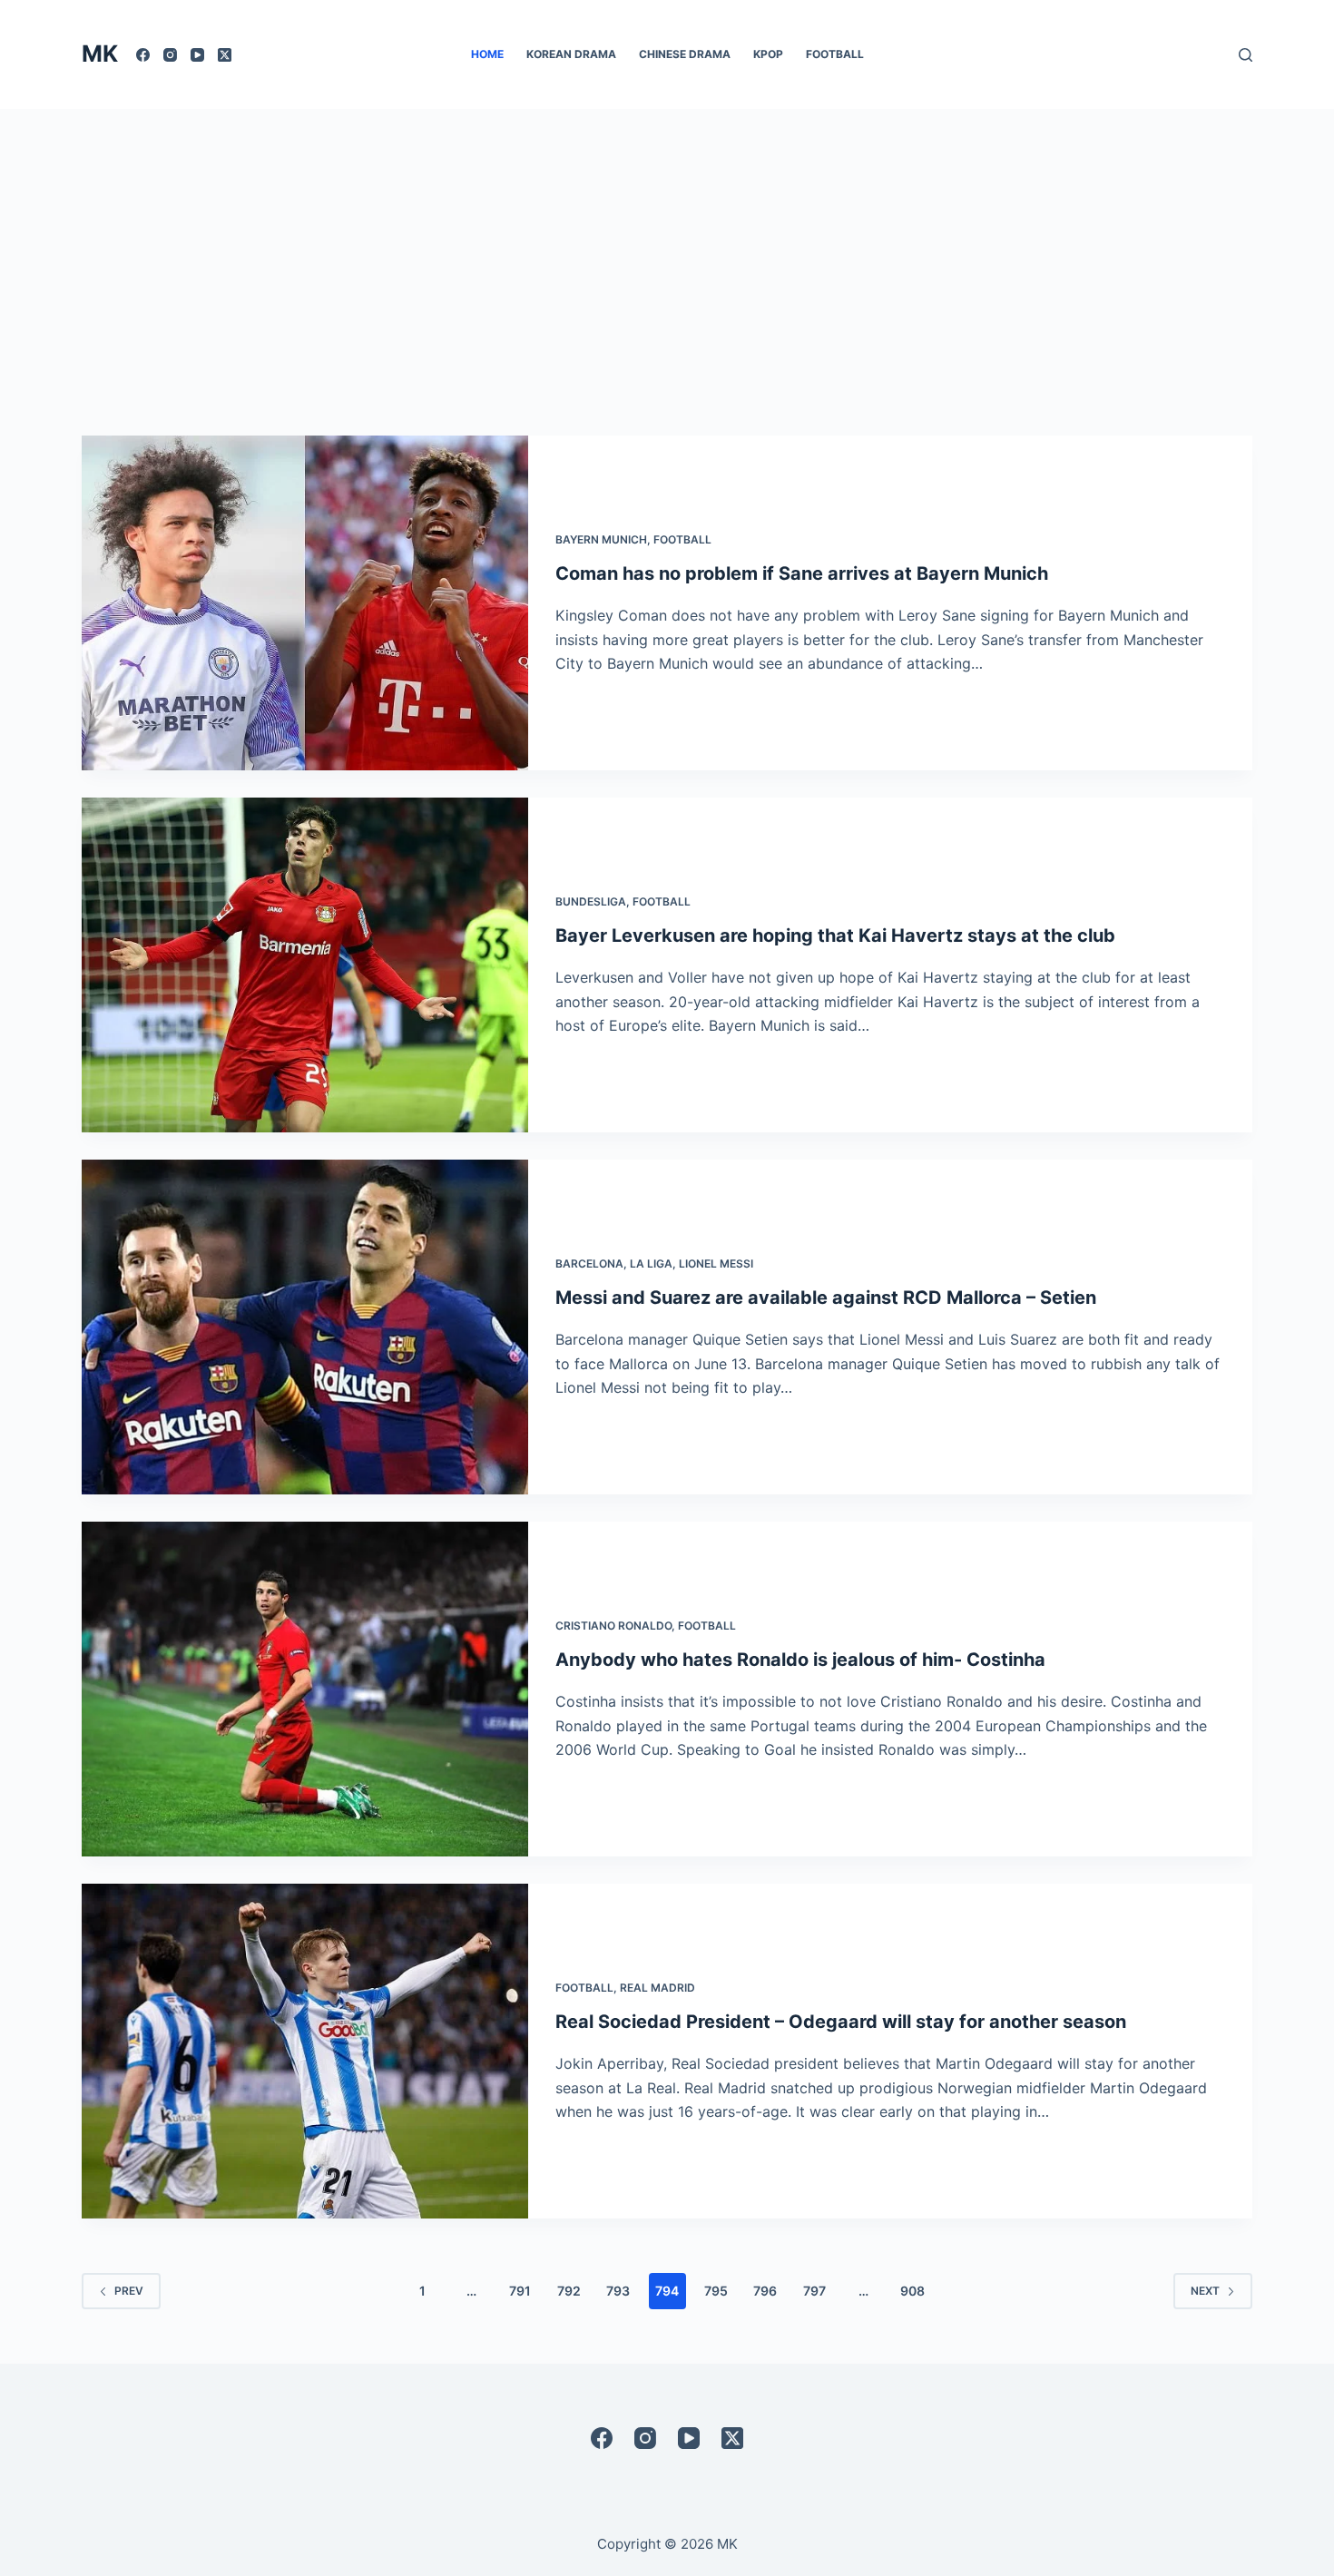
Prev (129, 2291)
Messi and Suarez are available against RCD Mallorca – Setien (826, 1298)
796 (765, 2291)
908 (912, 2291)
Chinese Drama (685, 54)
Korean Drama (571, 54)
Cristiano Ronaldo (613, 1626)
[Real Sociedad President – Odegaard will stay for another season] (305, 2051)
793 (618, 2291)
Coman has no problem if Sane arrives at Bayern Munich (802, 573)
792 (569, 2291)
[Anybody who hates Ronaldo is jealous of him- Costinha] (305, 1689)
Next (1205, 2291)
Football (835, 54)
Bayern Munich (601, 539)
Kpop (768, 54)
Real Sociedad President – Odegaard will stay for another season (841, 2022)
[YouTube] (197, 55)
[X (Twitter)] (225, 55)
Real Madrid (657, 1988)
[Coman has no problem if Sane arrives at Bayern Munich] (305, 603)
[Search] (1246, 55)
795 (716, 2291)
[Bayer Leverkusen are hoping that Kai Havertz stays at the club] (305, 965)
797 (814, 2291)
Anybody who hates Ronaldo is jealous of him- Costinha (800, 1660)
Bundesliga (591, 901)
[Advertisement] (667, 245)
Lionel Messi (716, 1264)
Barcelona (589, 1264)
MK (100, 54)
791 (520, 2291)
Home (487, 54)
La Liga (651, 1264)
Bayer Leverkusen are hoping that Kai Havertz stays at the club (835, 935)
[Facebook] (143, 55)
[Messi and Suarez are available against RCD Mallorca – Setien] (305, 1327)
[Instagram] (170, 55)
